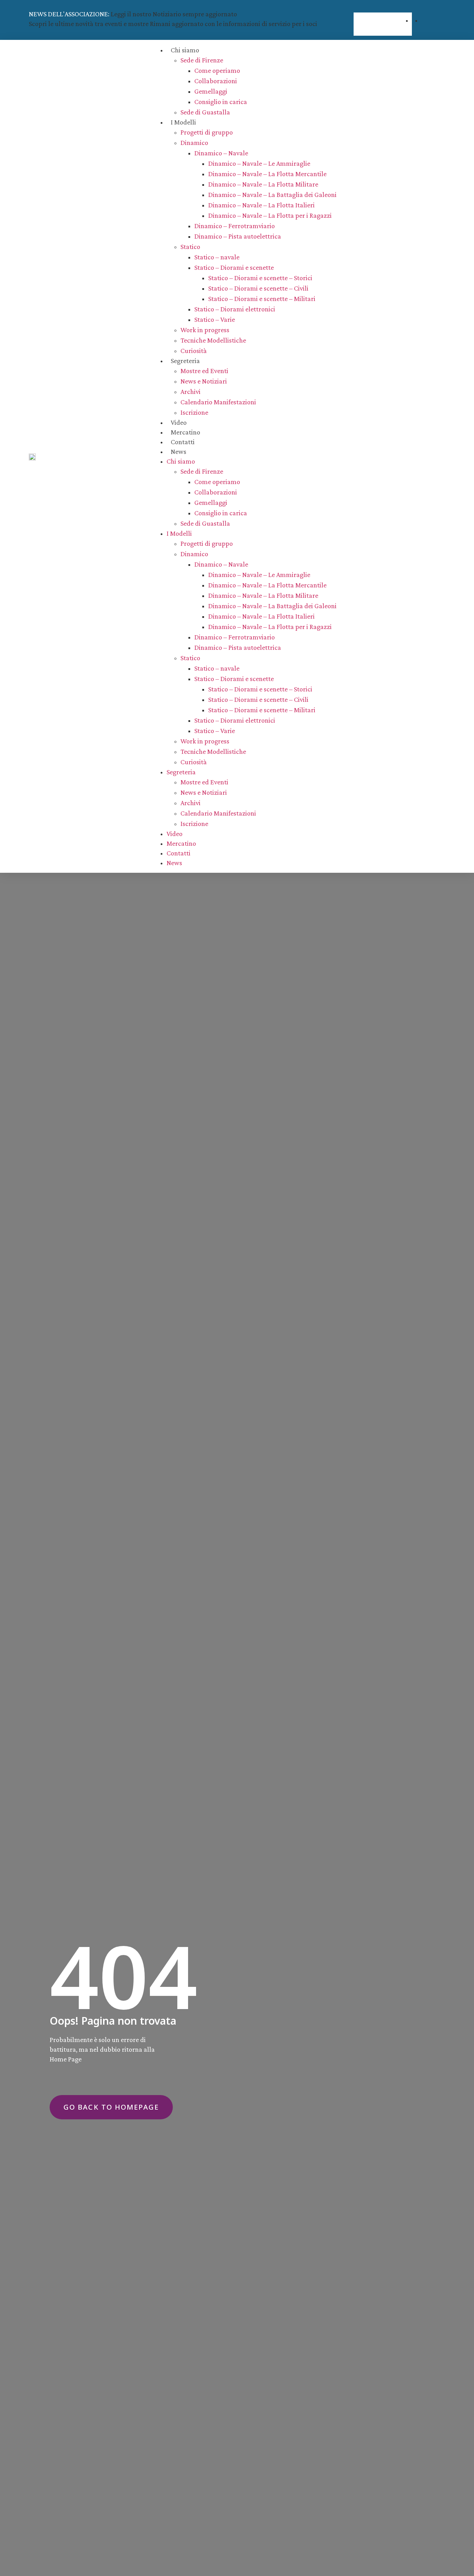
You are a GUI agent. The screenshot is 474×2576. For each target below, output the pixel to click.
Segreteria (185, 361)
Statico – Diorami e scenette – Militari (262, 299)
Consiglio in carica (221, 102)
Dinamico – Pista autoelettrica (238, 236)
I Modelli (183, 122)
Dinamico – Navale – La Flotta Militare (263, 184)
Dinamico (194, 143)
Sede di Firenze (202, 60)
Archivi (191, 391)
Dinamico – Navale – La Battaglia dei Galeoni (272, 195)
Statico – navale (217, 257)
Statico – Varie (215, 319)
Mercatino (185, 432)
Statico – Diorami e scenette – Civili (258, 288)
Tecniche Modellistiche (213, 340)
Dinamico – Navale (221, 153)
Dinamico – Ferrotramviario (235, 226)
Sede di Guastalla (205, 112)
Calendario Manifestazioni (218, 402)
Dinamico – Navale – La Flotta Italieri (261, 205)
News (179, 451)
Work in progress (205, 330)
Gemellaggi (211, 91)
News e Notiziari (204, 381)
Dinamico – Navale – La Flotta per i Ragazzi (270, 215)
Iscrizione (194, 412)
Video (179, 422)
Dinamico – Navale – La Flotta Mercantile (267, 174)
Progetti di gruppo (207, 132)
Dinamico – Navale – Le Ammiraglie (259, 163)
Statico (190, 247)
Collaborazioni (216, 81)
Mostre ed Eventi (204, 371)
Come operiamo (217, 70)
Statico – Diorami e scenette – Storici (260, 278)
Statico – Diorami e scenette (234, 267)
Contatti (183, 442)
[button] (383, 8)
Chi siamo (185, 50)
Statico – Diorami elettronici (235, 309)
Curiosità (194, 351)
